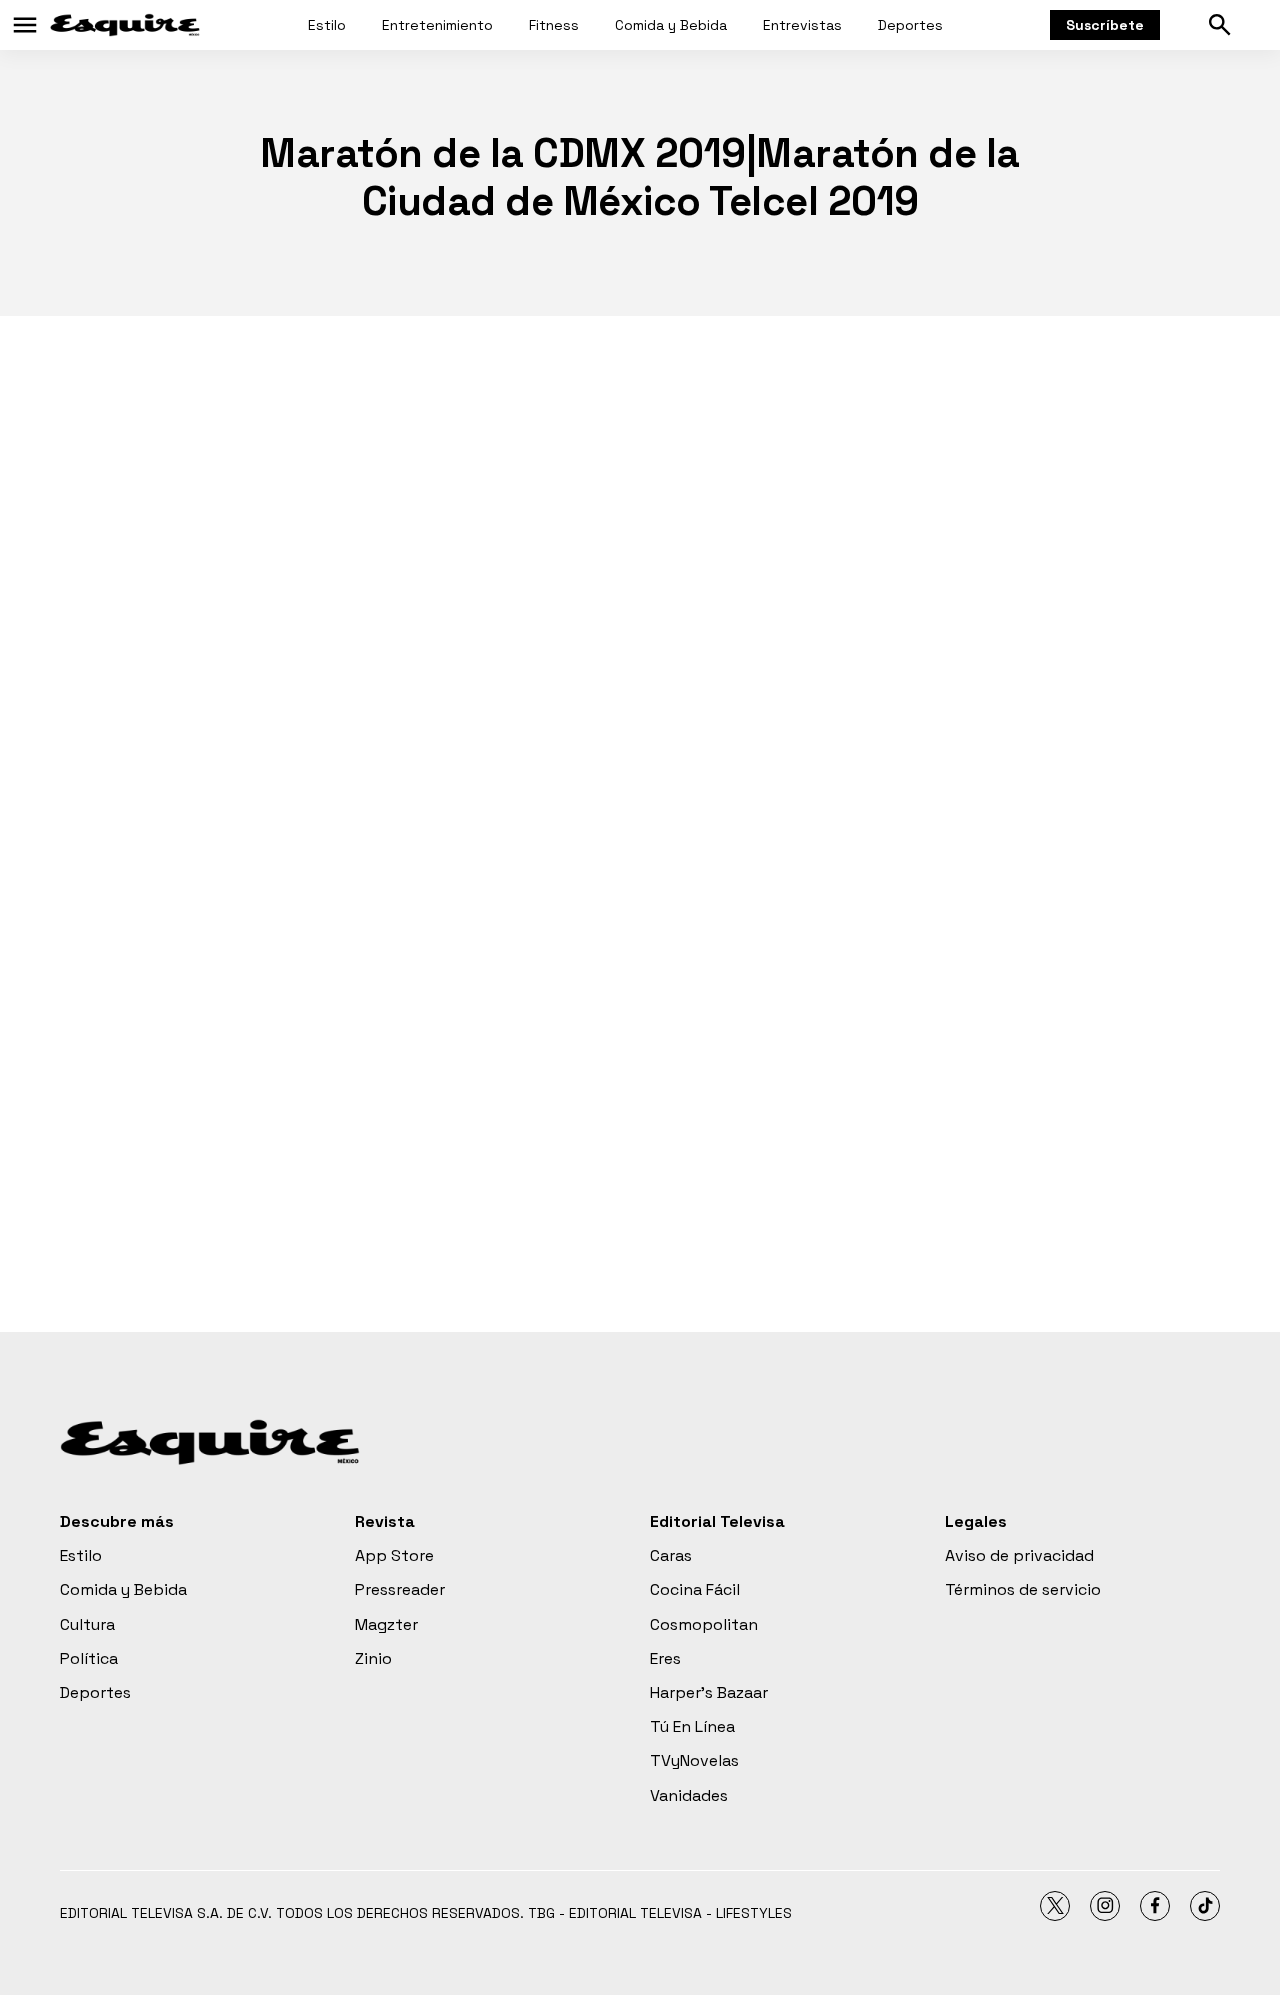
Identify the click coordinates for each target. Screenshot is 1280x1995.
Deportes (910, 25)
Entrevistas (802, 25)
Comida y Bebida (671, 25)
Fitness (554, 25)
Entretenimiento (437, 25)
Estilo (327, 25)
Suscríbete (1105, 25)
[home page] (125, 25)
